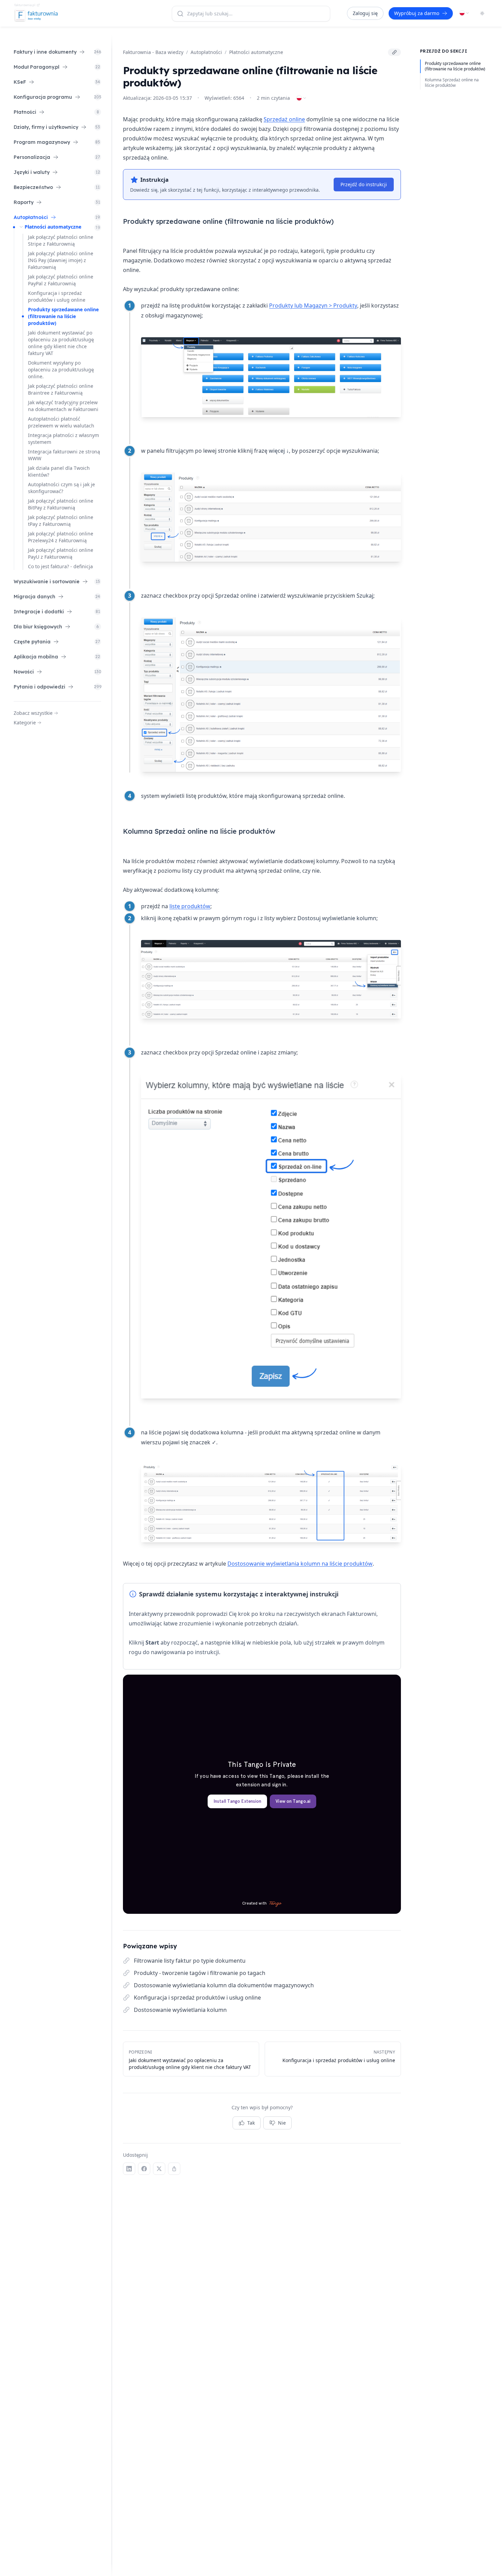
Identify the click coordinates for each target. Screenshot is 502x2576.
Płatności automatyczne (53, 227)
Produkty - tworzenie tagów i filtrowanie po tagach (200, 1973)
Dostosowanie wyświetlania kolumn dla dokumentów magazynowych (224, 1985)
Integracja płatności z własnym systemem (64, 439)
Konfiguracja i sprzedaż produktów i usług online (57, 296)
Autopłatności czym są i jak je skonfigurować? (61, 488)
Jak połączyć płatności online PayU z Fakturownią (61, 553)
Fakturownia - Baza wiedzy (153, 52)
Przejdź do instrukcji (364, 184)
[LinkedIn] (129, 2169)
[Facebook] (144, 2169)
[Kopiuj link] (394, 52)
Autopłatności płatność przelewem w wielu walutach (61, 422)
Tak (251, 2123)
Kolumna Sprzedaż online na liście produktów (452, 83)
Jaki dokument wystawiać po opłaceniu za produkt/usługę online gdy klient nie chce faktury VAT (61, 343)
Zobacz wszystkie (33, 713)
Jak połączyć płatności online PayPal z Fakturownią (61, 280)
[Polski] (464, 13)
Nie (282, 2123)
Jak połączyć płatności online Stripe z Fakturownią (61, 240)
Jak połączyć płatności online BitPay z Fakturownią (61, 504)
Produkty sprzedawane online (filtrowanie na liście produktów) (63, 316)
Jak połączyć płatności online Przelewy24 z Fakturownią (61, 537)
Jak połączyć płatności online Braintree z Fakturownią (61, 389)
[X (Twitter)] (159, 2169)
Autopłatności (206, 52)
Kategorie (25, 723)
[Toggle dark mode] (482, 13)
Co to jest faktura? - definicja (60, 566)
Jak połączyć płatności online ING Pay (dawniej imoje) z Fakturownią (61, 260)
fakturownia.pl (25, 5)
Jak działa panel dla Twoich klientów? (59, 471)
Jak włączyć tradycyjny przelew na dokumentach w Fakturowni (63, 406)
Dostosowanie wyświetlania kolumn (180, 2010)
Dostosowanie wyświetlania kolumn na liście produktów (300, 1564)
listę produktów (190, 906)
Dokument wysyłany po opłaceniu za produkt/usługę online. (61, 370)
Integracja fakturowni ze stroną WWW (64, 455)
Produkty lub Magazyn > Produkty (313, 305)
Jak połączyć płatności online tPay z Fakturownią (61, 521)
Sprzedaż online (284, 119)
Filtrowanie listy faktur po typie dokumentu (190, 1961)
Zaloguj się (365, 13)
